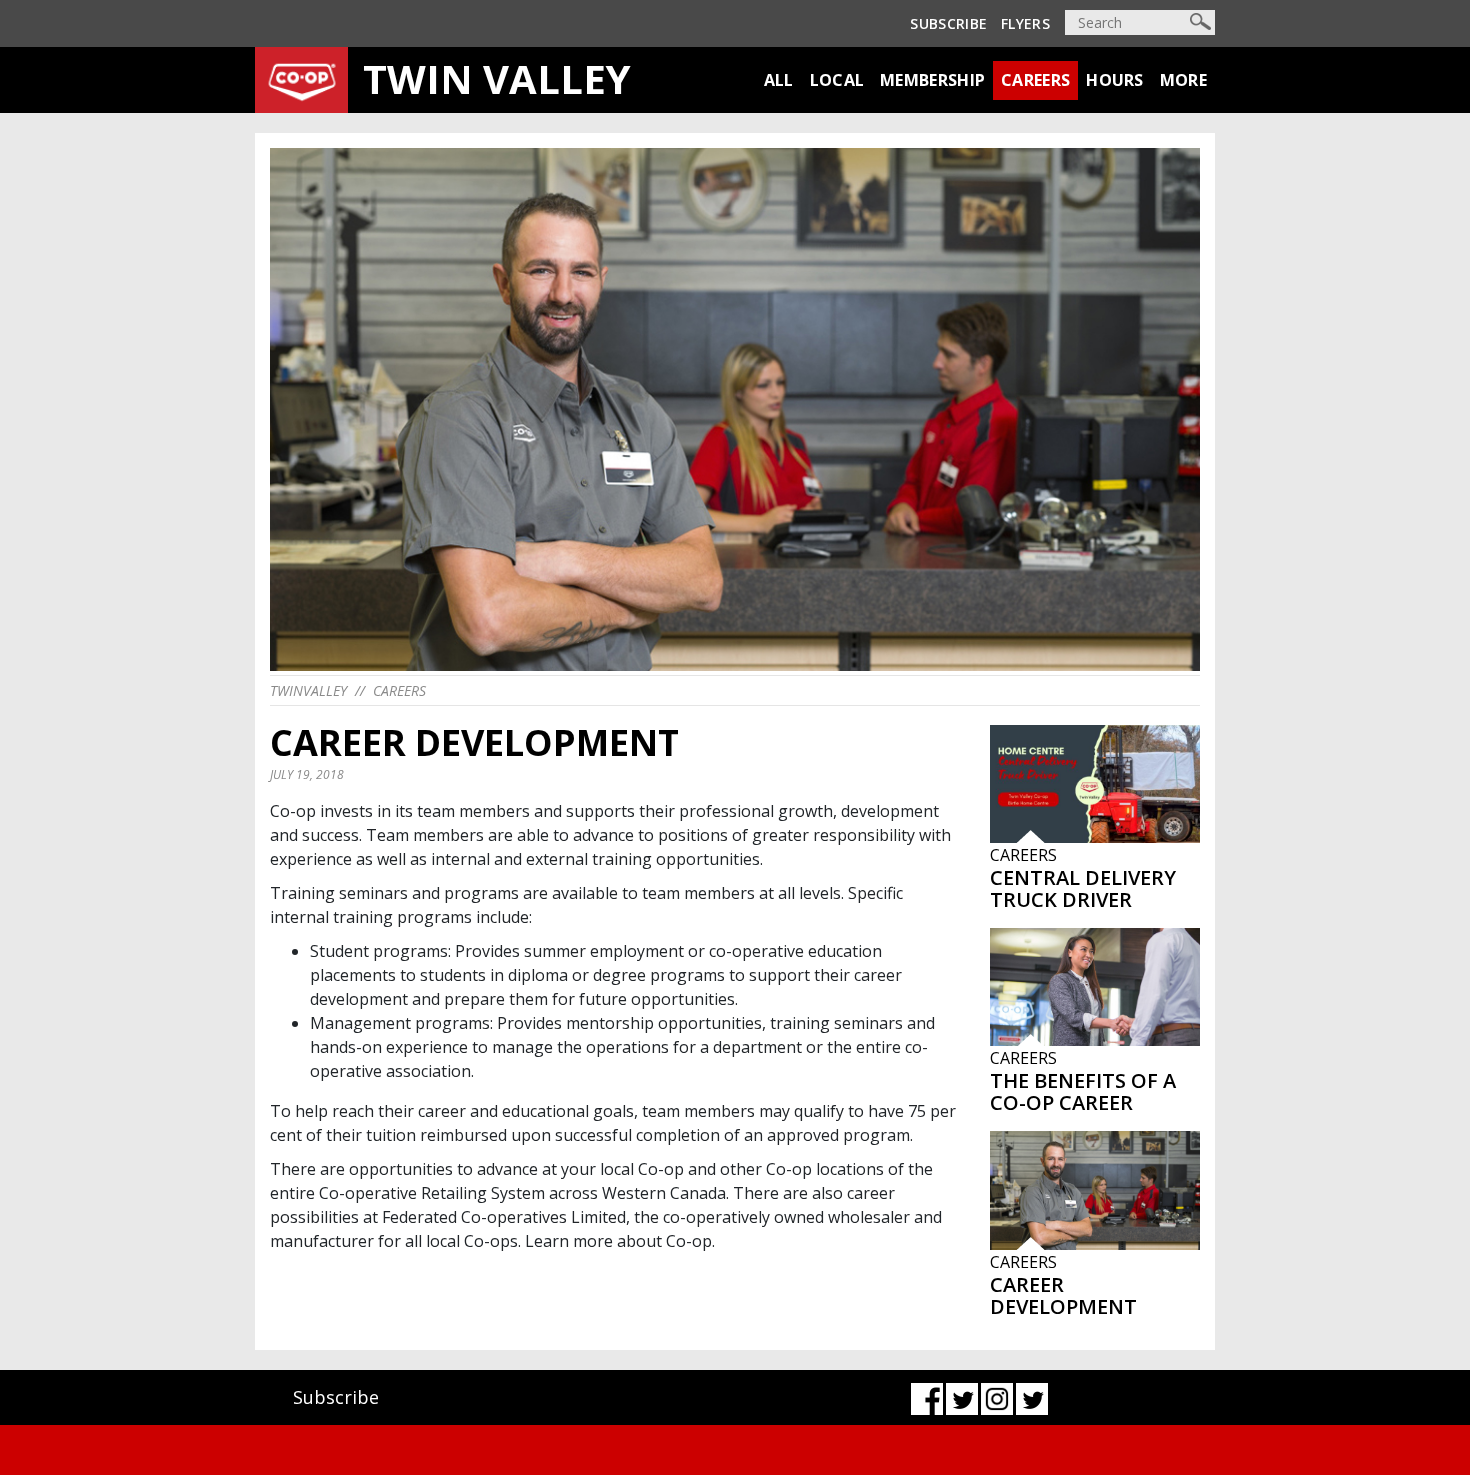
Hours (1115, 80)
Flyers (1025, 23)
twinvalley (308, 690)
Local (837, 80)
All (779, 80)
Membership (932, 80)
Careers (1035, 80)
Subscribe (948, 23)
